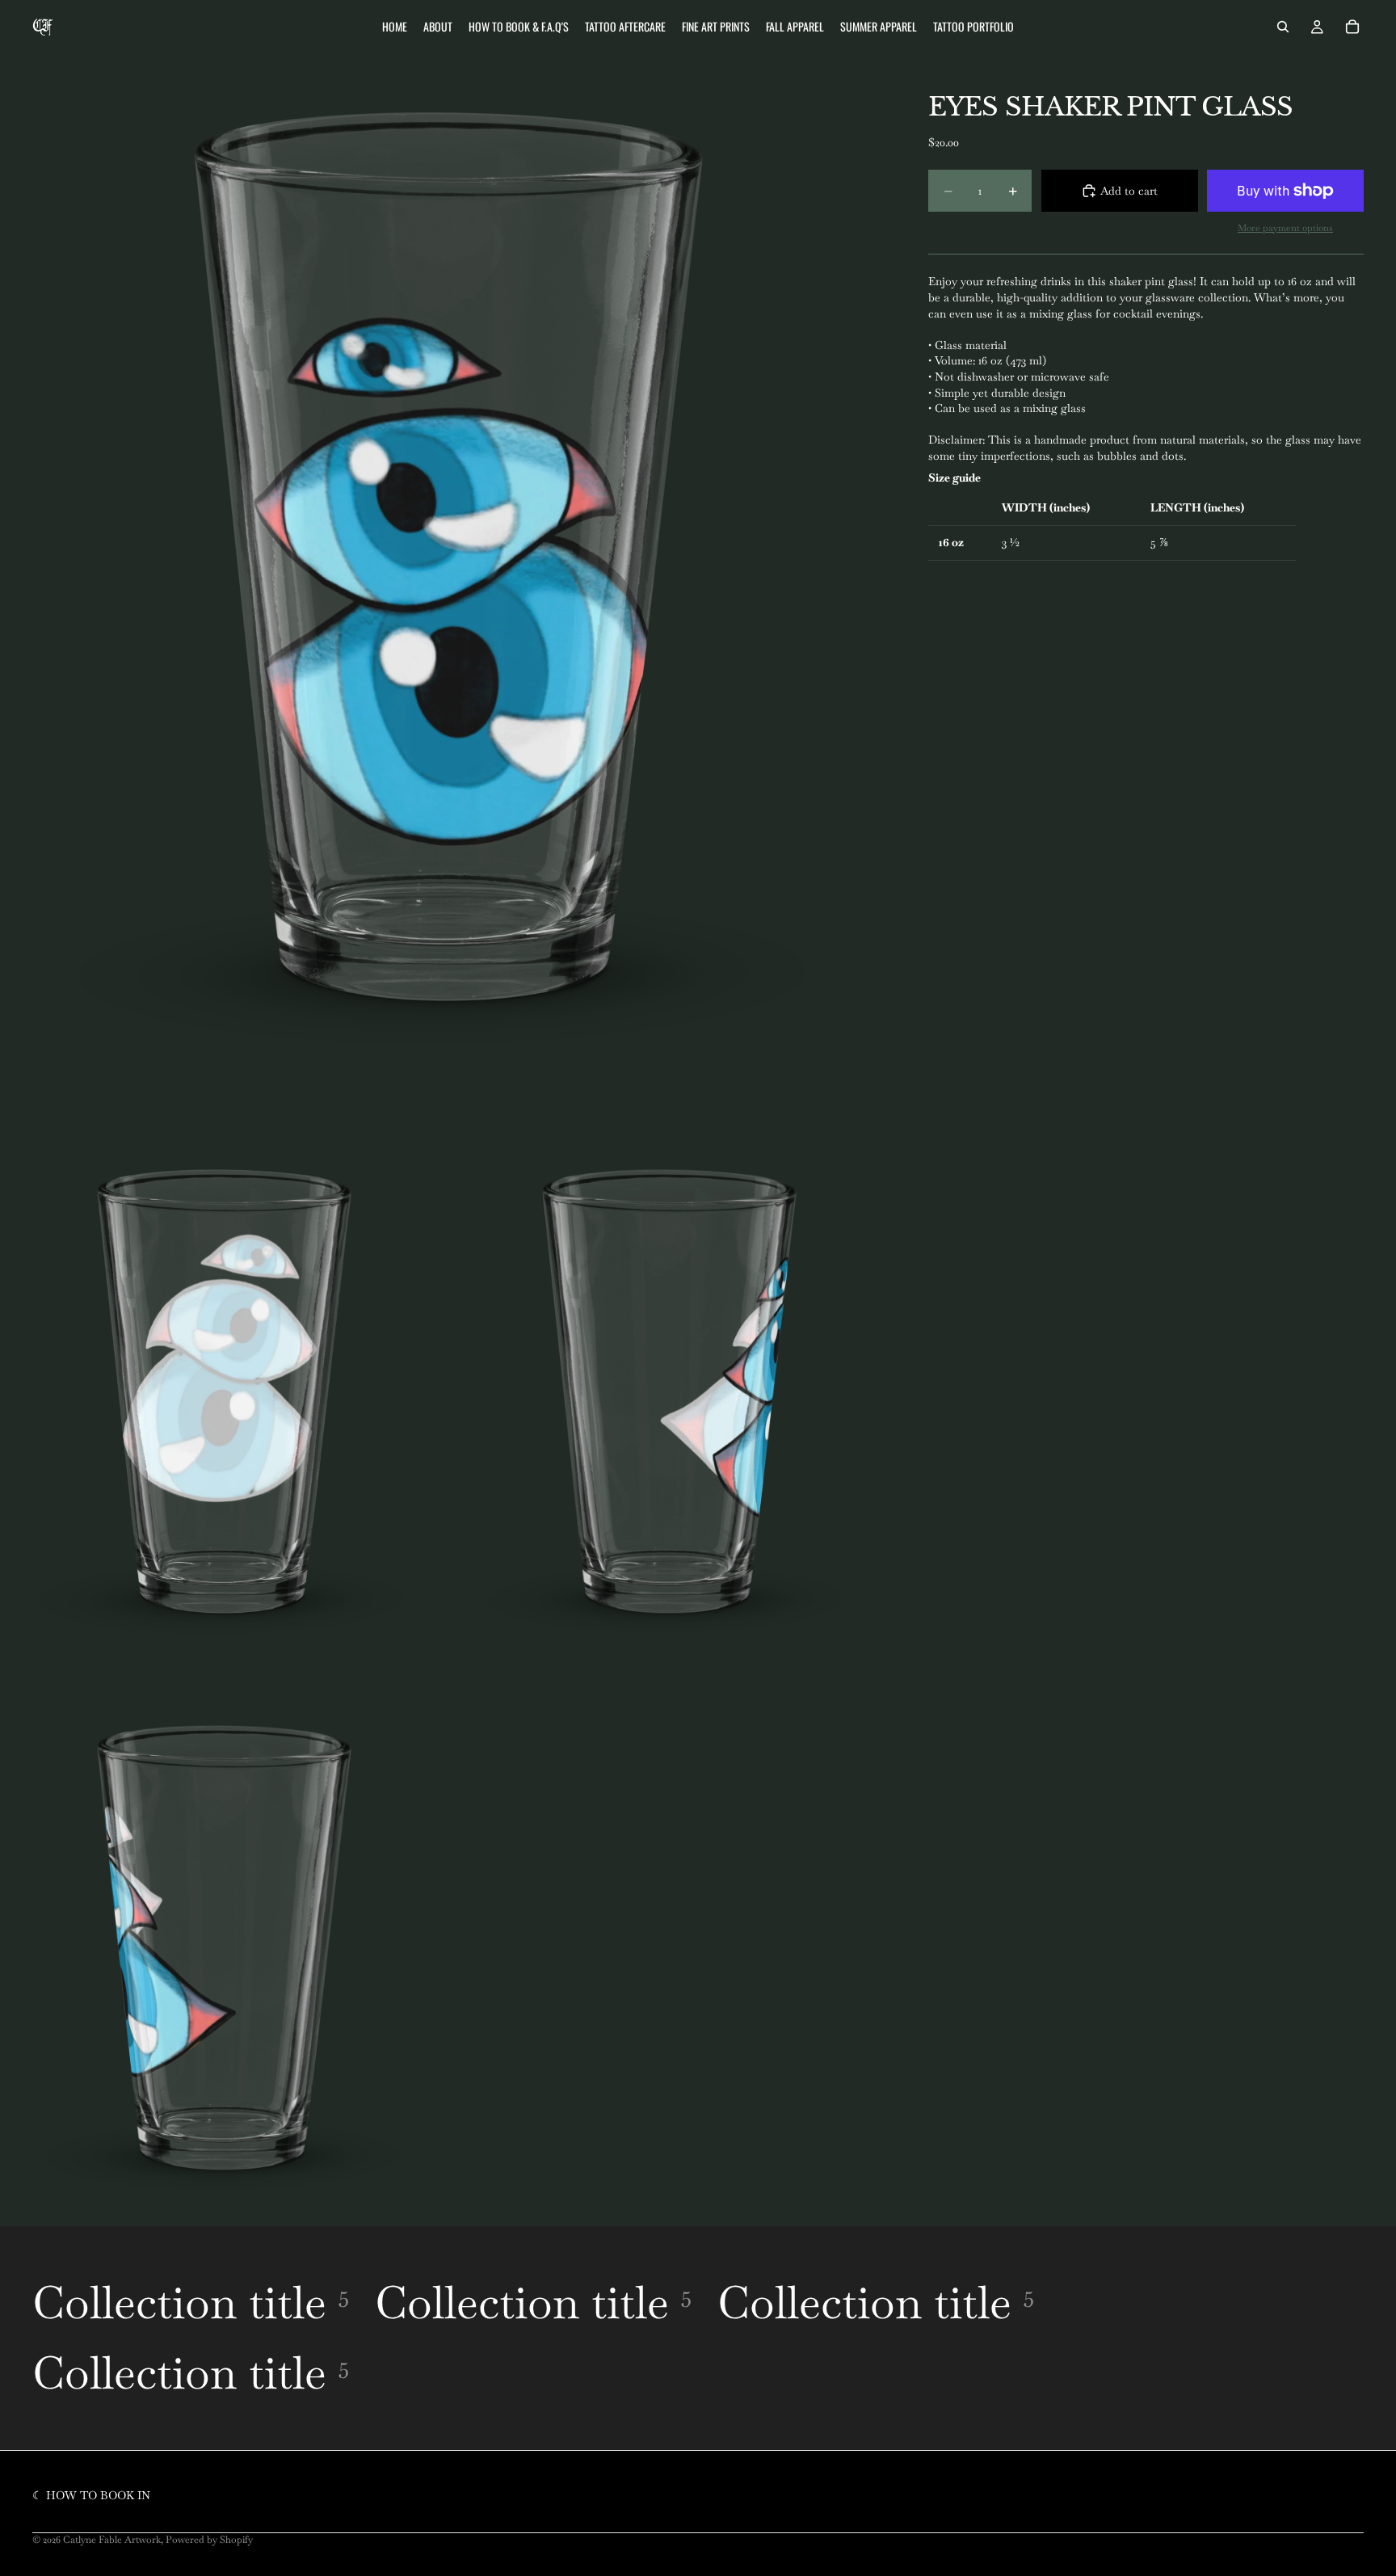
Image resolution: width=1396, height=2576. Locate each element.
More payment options (1285, 227)
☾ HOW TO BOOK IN (91, 2495)
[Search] (1283, 27)
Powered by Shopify (209, 2540)
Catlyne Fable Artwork (112, 2540)
